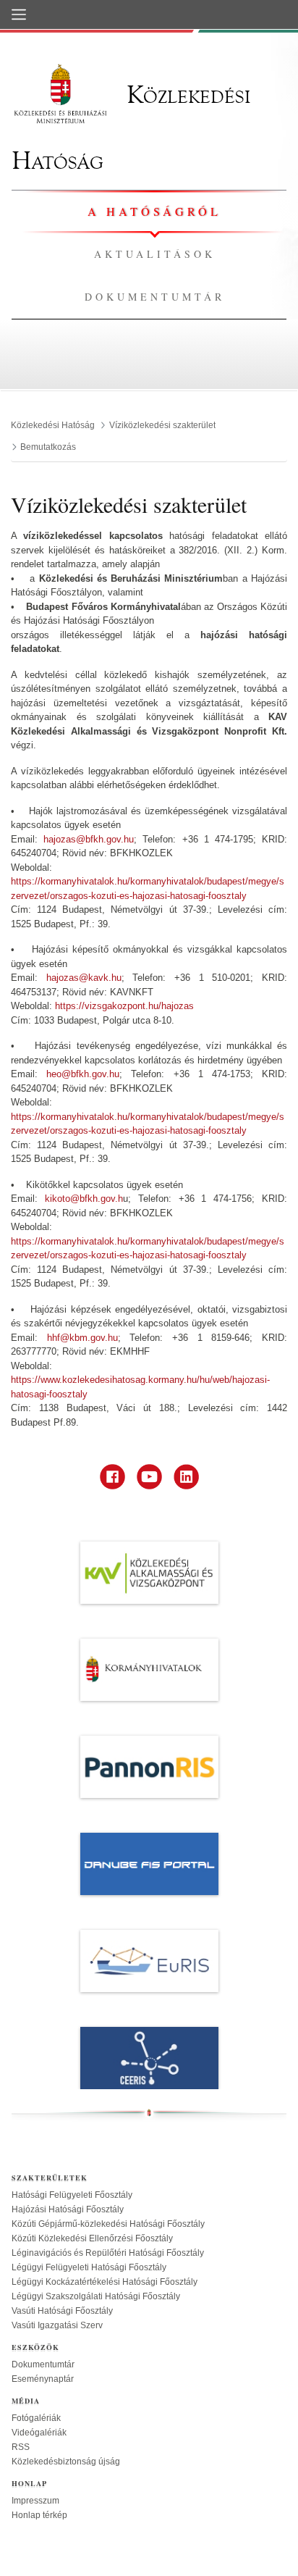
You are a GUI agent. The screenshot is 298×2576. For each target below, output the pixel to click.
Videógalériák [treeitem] (39, 2433)
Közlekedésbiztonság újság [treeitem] (66, 2462)
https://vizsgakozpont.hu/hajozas (124, 1006)
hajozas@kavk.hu (84, 978)
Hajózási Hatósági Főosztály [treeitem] (68, 2209)
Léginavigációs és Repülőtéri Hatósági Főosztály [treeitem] (108, 2253)
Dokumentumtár (155, 297)
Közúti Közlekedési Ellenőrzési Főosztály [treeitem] (92, 2238)
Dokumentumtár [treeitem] (43, 2364)
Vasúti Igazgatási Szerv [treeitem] (57, 2325)
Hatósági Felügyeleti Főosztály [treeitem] (72, 2195)
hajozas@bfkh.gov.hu (89, 839)
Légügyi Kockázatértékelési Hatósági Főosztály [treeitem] (105, 2282)
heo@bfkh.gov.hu (83, 1074)
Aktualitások (155, 254)
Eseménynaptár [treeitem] (43, 2379)
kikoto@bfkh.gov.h (84, 1199)
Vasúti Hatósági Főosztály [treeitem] (62, 2311)
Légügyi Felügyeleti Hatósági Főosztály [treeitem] (89, 2267)
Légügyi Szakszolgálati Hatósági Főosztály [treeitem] (96, 2296)
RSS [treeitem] (21, 2447)
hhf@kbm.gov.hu (82, 1338)
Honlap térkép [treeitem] (39, 2515)
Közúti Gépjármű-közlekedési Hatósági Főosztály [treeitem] (108, 2224)
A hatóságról (154, 211)
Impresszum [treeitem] (35, 2501)
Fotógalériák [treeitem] (36, 2418)
